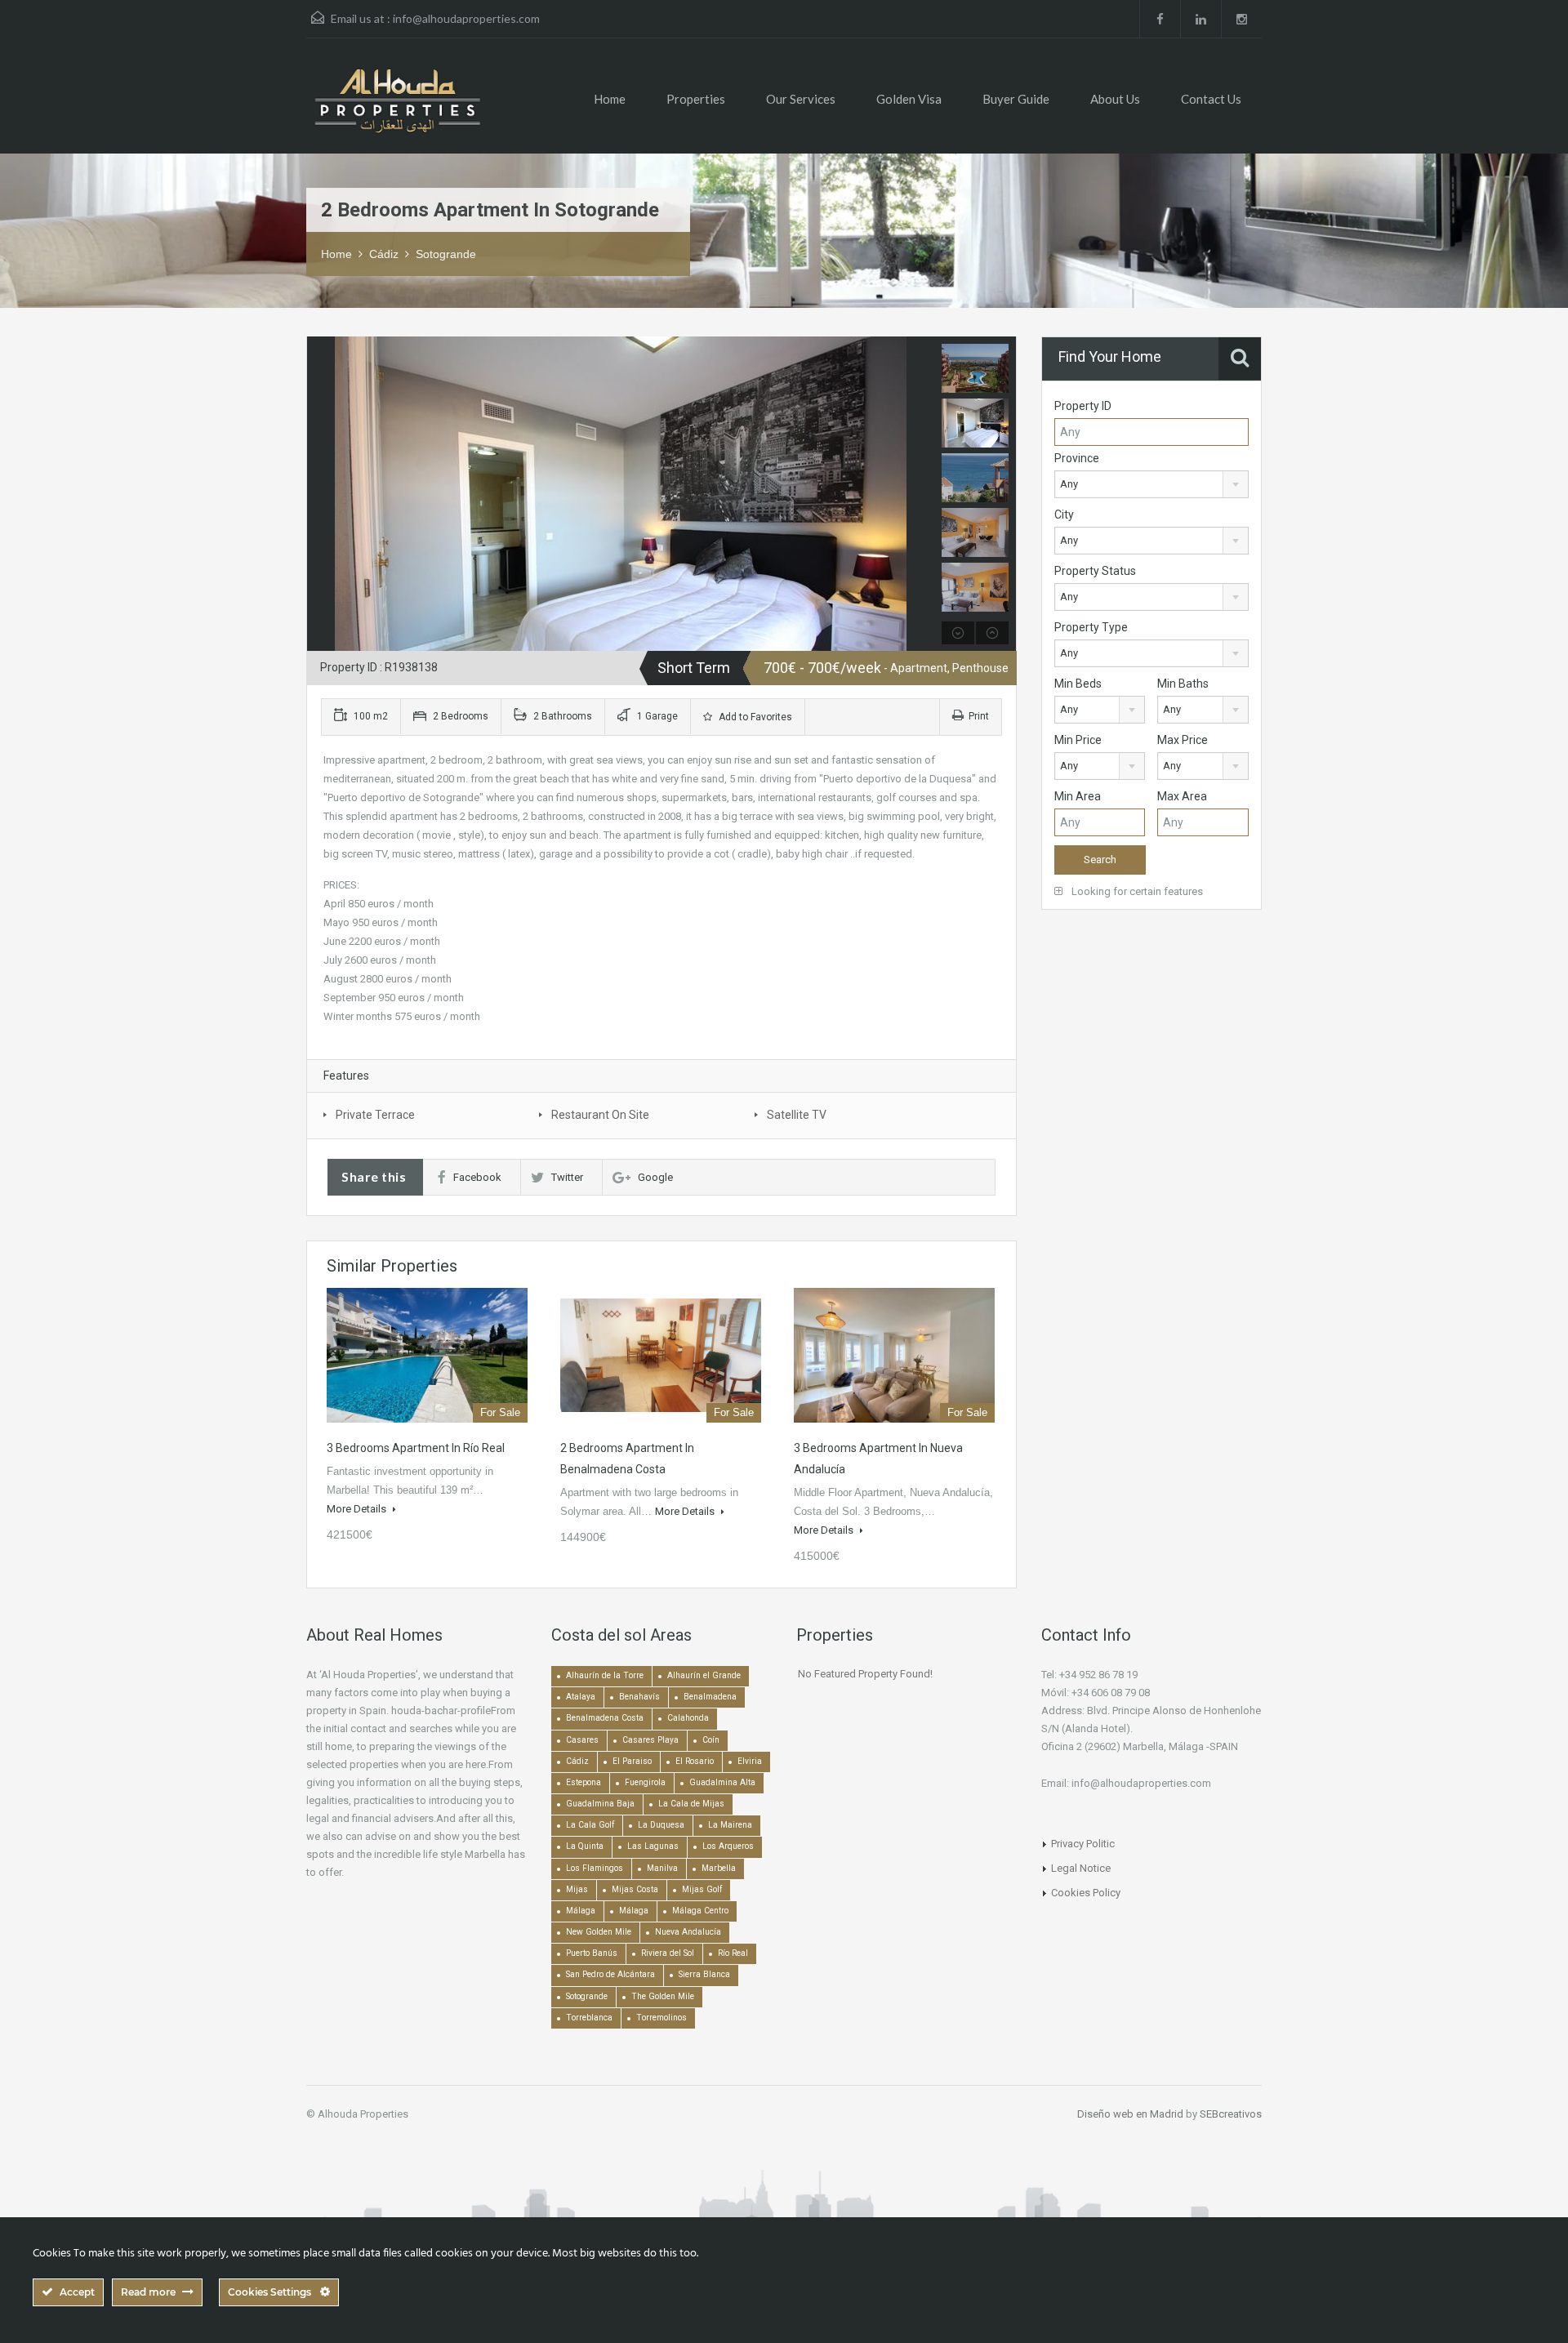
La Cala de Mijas (691, 1804)
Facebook (477, 1177)
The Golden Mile (663, 1996)
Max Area (1182, 796)
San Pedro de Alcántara (610, 1974)
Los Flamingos (595, 1868)
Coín (711, 1740)
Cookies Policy (1086, 1893)
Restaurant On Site (600, 1115)
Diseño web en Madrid (1130, 2114)
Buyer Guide (1016, 99)
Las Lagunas (653, 1846)
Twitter (567, 1177)
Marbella (719, 1868)
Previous (321, 494)
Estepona (584, 1782)
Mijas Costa (635, 1889)
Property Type (1091, 627)
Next (920, 494)
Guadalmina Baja (600, 1804)
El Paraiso (632, 1761)
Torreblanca (589, 2018)
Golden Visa (909, 99)
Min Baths (1183, 684)
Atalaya (581, 1697)
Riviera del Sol (668, 1953)
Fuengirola (645, 1782)
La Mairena (730, 1825)
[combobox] (1151, 484)
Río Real (733, 1953)
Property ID (1083, 406)
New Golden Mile (599, 1932)
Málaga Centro (700, 1911)
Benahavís (639, 1697)
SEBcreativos (1231, 2114)
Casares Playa (650, 1740)
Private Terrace (375, 1115)
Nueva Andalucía (688, 1932)
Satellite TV (797, 1115)
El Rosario (695, 1761)
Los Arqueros (728, 1846)
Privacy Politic (1083, 1844)
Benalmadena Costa (605, 1718)
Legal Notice (1081, 1868)
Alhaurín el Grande (704, 1675)
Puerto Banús (592, 1953)
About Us (1115, 99)
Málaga (581, 1911)
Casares (582, 1740)
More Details (358, 1509)
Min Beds (1078, 684)
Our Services (801, 99)
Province (1077, 458)
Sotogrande (446, 254)
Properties (696, 99)
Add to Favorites (754, 717)
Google (655, 1177)
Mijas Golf (702, 1889)
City (1064, 514)
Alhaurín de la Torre (605, 1675)
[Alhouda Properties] (397, 108)
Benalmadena (710, 1697)
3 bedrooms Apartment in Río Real (416, 1448)
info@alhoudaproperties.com (466, 18)
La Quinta (585, 1846)
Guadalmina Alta (722, 1782)
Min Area (1078, 796)
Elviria (750, 1761)
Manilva (662, 1868)
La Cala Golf (590, 1825)
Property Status (1095, 571)
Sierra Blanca (704, 1974)
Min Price (1078, 740)
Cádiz (384, 254)
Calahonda (688, 1718)
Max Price (1183, 740)
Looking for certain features (1136, 891)
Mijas (577, 1889)
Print (979, 716)
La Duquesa (661, 1825)
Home (610, 99)
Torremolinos (661, 2018)
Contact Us (1211, 99)
